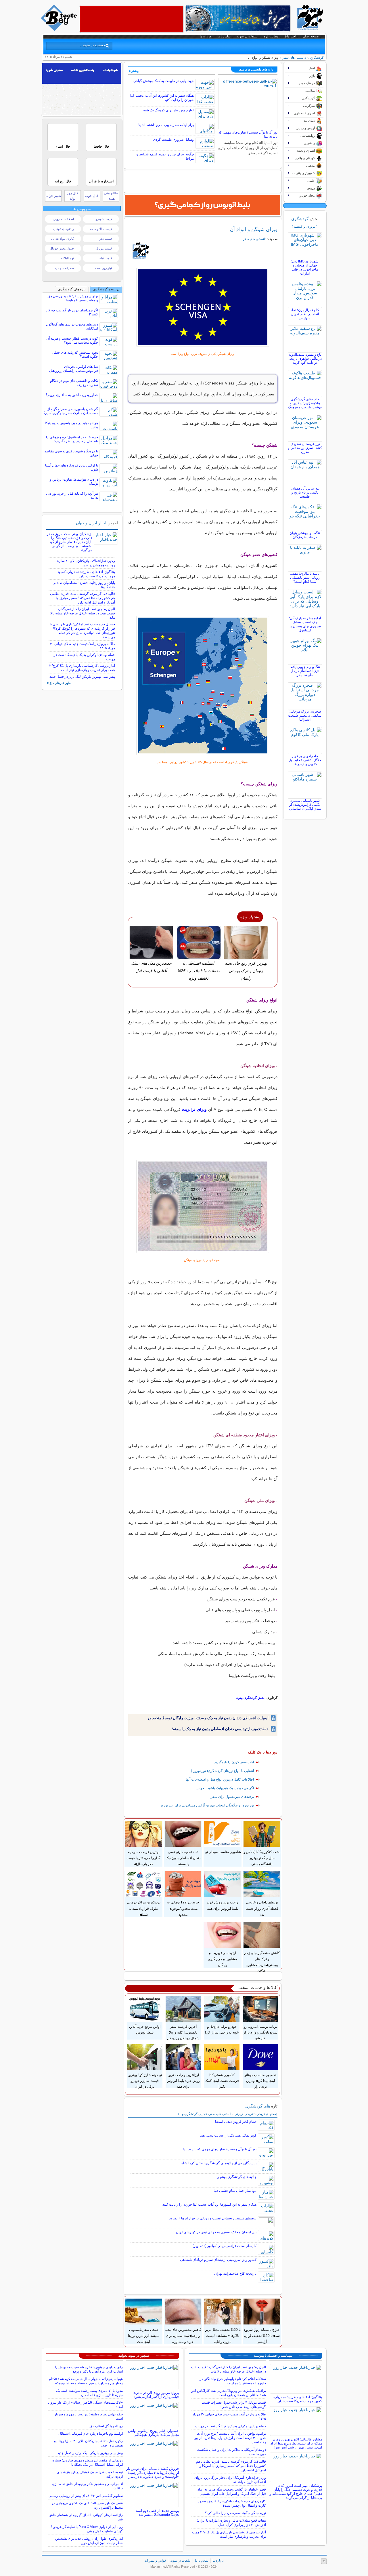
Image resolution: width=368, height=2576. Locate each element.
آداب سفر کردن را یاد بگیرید (234, 1762)
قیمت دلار (106, 239)
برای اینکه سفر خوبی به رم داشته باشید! (166, 125)
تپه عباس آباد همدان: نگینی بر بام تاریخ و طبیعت (305, 492)
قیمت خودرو (104, 219)
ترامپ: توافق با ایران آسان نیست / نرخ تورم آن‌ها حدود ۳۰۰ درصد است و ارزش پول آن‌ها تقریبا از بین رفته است (230, 2438)
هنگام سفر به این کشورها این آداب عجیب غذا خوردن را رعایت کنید (209, 2204)
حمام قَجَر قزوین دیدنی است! (236, 2122)
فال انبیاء (63, 146)
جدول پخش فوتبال (62, 248)
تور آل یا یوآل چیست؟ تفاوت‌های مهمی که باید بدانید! (220, 2149)
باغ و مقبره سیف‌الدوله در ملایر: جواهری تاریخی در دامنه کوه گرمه (305, 359)
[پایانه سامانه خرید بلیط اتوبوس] (203, 205)
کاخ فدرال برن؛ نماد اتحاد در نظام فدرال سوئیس (305, 314)
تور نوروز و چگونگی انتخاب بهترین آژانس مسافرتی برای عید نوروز (207, 1805)
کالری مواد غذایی (63, 239)
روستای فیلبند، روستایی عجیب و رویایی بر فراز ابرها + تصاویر (212, 2218)
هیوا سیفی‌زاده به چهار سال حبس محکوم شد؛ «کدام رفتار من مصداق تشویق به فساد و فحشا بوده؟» (86, 2381)
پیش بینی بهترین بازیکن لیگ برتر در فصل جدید (82, 677)
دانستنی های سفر (294, 58)
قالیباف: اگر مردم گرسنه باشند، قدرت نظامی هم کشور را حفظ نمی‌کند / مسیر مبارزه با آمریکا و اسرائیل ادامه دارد (83, 598)
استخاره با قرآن (101, 181)
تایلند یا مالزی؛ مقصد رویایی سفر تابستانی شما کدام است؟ (305, 578)
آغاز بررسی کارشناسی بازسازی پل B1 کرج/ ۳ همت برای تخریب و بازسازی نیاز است (82, 668)
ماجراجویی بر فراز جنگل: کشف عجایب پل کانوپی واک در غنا (305, 760)
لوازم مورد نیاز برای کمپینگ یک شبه (168, 110)
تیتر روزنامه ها (103, 268)
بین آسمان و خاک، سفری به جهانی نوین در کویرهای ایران (216, 2232)
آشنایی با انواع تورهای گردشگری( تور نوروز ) (222, 1771)
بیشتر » (134, 71)
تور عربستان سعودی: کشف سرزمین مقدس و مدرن (305, 448)
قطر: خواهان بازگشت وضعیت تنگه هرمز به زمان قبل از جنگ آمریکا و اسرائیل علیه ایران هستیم (231, 2492)
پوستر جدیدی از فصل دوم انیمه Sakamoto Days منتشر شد (157, 2513)
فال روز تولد (72, 196)
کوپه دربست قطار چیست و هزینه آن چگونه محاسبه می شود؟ (72, 340)
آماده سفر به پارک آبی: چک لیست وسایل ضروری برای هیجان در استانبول (305, 624)
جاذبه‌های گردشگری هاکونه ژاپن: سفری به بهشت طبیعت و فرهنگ (305, 403)
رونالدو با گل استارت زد (106, 2426)
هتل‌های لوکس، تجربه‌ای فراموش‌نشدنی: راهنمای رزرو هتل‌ (74, 369)
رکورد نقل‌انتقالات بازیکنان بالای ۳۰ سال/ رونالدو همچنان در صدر (86, 563)
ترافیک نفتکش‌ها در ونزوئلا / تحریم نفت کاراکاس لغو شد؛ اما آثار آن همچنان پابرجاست (229, 2393)
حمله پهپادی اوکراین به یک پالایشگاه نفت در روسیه (230, 2426)
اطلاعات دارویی (64, 219)
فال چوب (92, 196)
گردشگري (317, 58)
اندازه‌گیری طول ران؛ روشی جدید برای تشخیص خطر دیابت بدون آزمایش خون (89, 2541)
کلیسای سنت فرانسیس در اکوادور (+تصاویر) (225, 2246)
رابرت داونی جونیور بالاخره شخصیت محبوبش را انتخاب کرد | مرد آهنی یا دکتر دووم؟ (89, 2369)
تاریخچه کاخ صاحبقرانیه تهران (235, 2274)
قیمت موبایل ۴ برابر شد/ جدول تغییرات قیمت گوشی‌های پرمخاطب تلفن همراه (234, 2405)
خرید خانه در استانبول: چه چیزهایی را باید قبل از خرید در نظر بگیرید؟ (72, 439)
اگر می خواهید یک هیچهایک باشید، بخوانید (225, 1788)
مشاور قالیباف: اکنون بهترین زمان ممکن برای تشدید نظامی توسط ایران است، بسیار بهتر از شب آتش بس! (296, 2443)
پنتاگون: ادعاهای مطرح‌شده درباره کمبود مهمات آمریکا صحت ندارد (86, 574)
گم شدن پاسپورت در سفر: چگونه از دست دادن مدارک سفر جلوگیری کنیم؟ (71, 411)
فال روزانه (63, 181)
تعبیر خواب (53, 196)
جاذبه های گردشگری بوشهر (237, 2177)
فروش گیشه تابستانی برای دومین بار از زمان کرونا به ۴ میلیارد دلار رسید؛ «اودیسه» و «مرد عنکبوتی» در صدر (153, 2473)
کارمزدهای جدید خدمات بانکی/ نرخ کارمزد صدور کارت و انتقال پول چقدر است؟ (232, 2503)
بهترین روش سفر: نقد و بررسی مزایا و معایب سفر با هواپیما (72, 298)
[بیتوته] (60, 30)
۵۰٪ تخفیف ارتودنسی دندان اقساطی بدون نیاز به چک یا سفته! (220, 1729)
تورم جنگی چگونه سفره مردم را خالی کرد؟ (235, 2513)
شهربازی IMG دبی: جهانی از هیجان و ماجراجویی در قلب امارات (305, 267)
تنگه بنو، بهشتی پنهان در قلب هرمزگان (305, 535)
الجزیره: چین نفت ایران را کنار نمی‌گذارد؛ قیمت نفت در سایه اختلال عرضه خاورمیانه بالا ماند (83, 613)
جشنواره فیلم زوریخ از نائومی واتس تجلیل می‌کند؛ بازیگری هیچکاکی (153, 2433)
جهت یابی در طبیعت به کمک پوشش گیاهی (164, 81)
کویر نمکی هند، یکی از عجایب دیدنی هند (228, 2135)
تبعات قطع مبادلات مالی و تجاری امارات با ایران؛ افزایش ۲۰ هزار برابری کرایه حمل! (231, 2523)
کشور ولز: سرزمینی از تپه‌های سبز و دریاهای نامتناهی (218, 2260)
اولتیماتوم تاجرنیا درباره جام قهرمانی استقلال (91, 2434)
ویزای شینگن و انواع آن (254, 229)
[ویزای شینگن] (203, 307)
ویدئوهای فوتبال (64, 229)
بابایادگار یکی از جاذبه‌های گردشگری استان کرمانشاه (219, 2163)
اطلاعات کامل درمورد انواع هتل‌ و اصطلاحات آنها (220, 1779)
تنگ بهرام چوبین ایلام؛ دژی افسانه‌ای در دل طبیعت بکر (305, 671)
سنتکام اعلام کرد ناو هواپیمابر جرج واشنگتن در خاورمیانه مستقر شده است (233, 2381)
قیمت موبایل (104, 248)
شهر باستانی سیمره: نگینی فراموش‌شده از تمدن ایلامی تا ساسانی (305, 805)
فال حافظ (101, 146)
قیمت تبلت (105, 258)
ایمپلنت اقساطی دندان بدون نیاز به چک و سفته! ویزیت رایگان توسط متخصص (208, 1718)
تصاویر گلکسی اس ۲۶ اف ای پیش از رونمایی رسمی (86, 2496)
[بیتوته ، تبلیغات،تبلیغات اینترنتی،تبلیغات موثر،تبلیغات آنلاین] (132, 19)
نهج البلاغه (67, 258)
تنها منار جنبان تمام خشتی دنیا (235, 2191)
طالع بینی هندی (111, 196)
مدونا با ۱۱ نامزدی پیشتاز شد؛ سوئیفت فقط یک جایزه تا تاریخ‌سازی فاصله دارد (89, 2393)
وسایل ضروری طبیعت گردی (173, 140)
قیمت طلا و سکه (101, 229)
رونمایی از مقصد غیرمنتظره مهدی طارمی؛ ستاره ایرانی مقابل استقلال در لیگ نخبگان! (88, 2462)
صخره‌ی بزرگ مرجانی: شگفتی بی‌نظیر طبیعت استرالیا (305, 715)
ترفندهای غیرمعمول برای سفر (232, 1797)
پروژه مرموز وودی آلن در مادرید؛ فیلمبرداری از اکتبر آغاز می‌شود (156, 2395)
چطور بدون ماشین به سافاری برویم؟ (72, 395)
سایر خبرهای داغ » (59, 683)
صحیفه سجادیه (64, 268)
